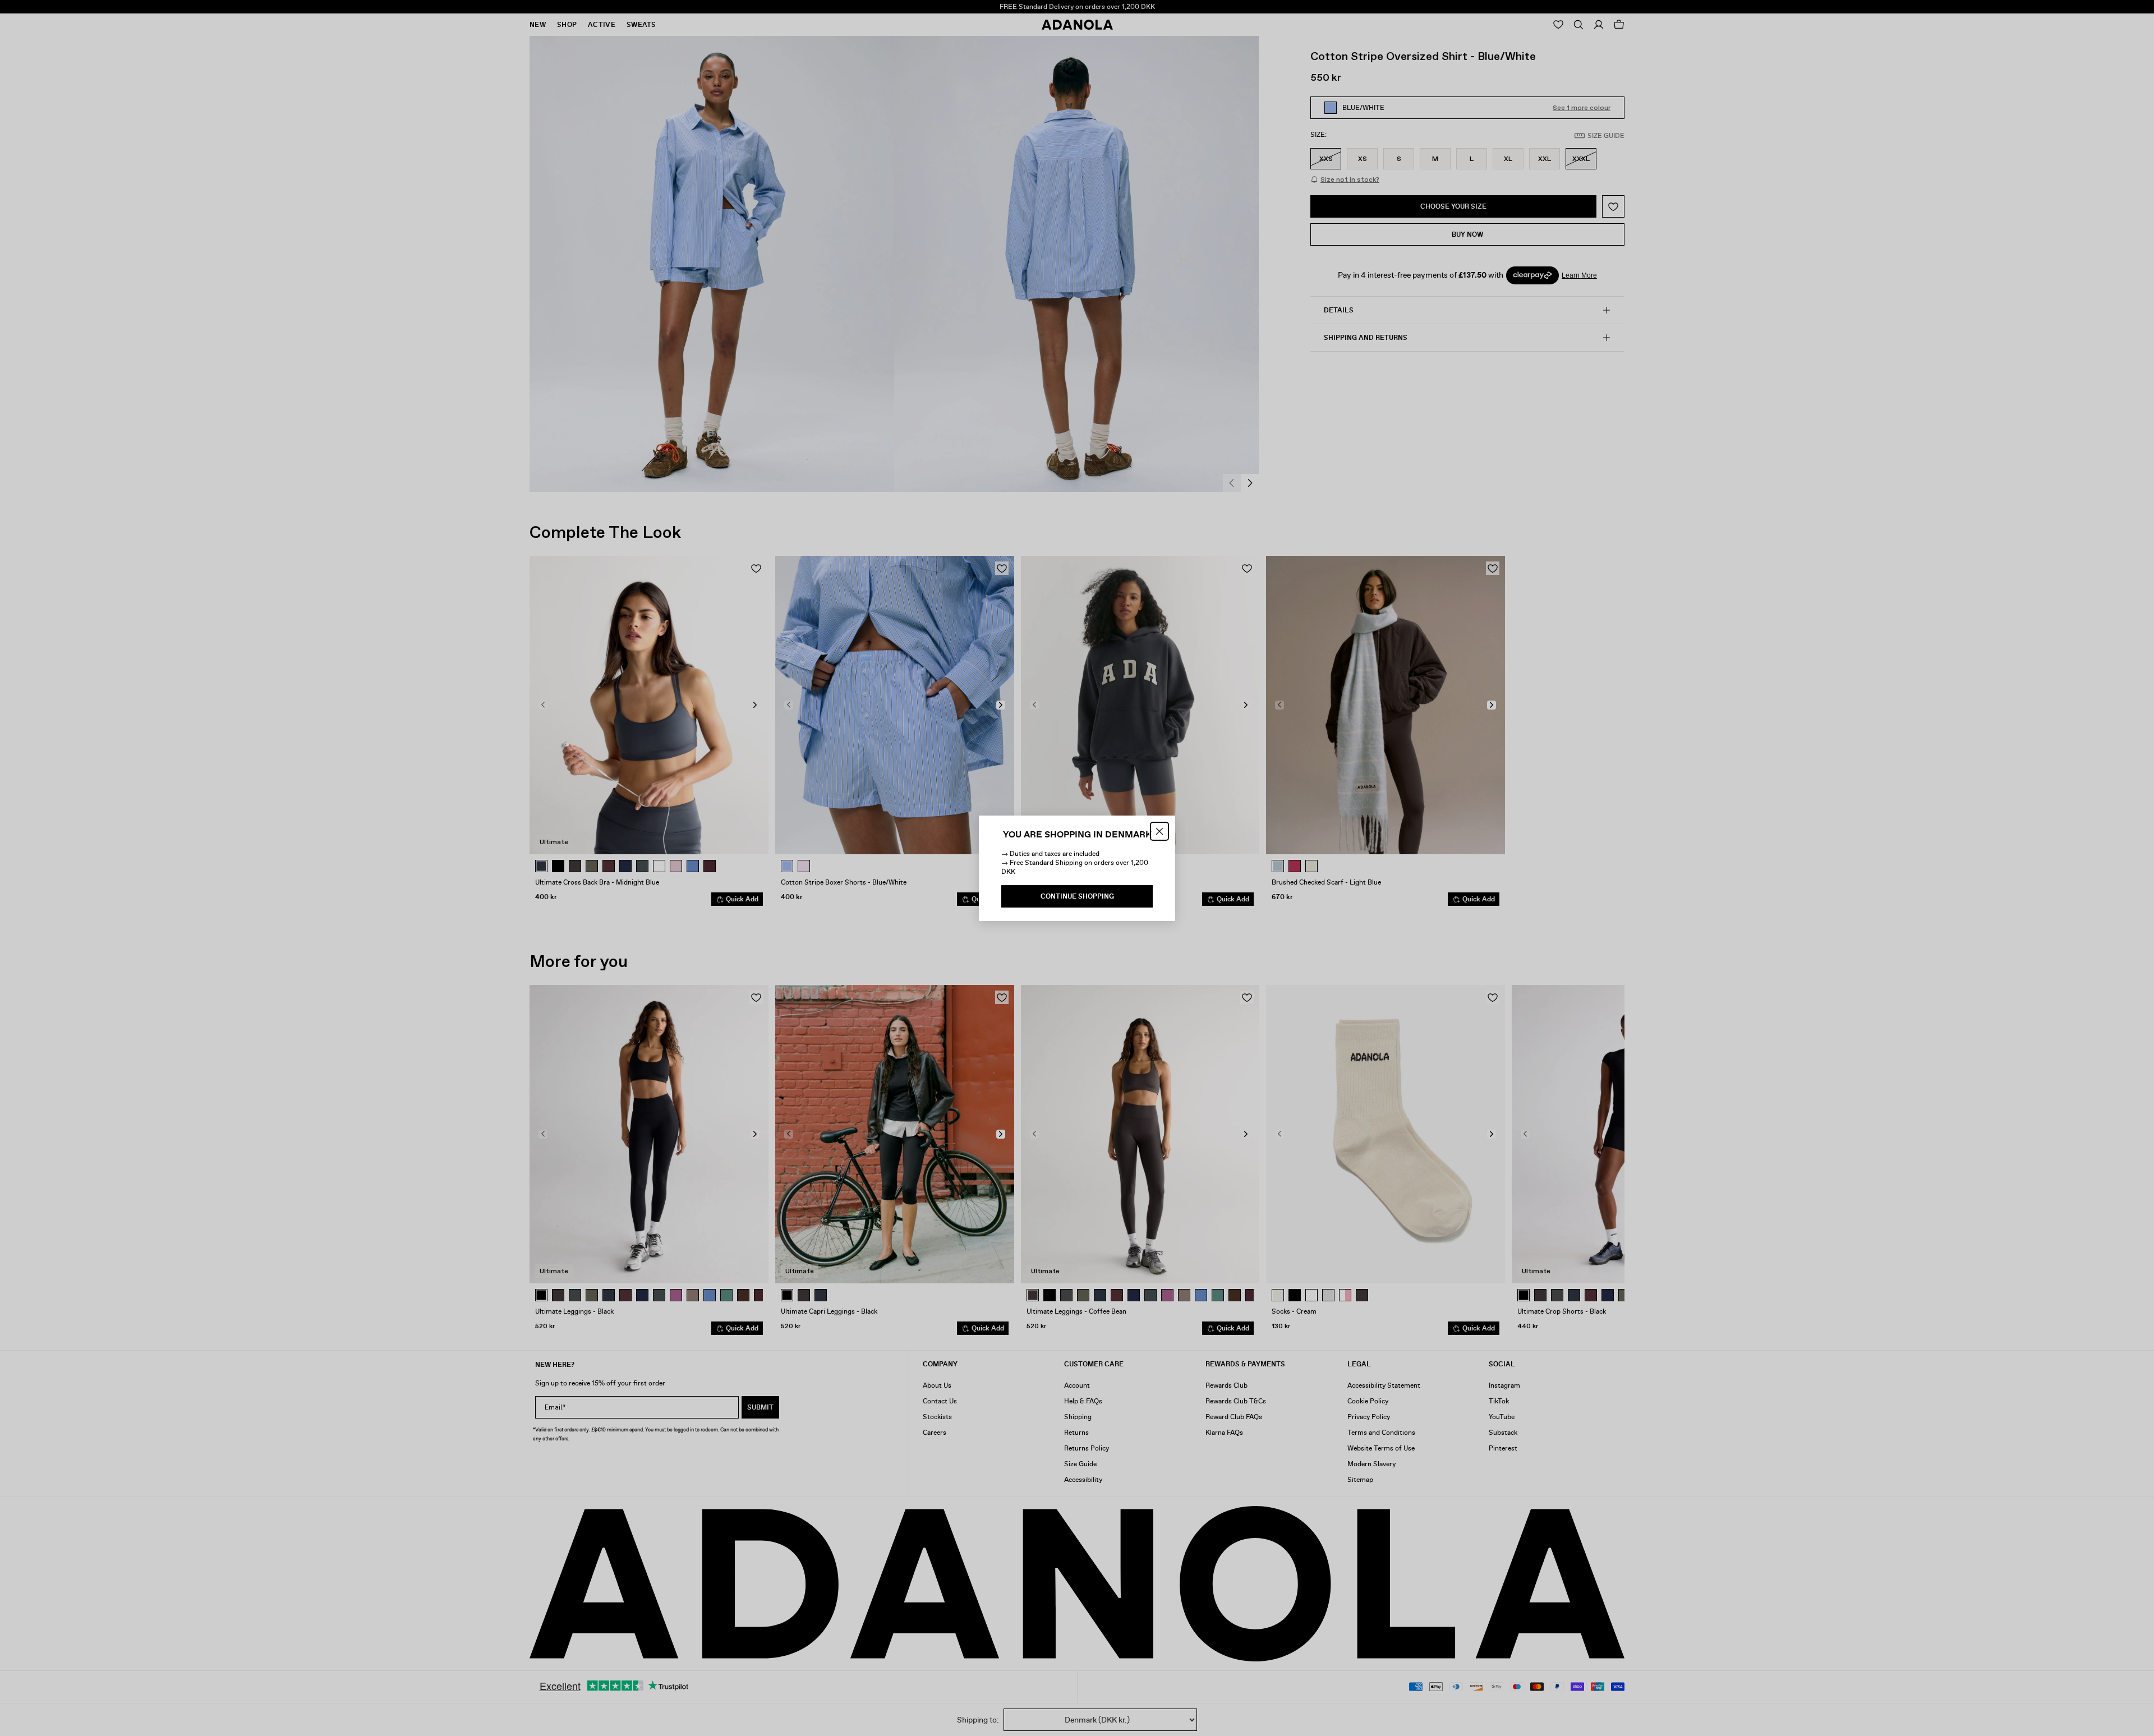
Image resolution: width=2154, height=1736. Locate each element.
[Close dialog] (1159, 831)
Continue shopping (1077, 896)
